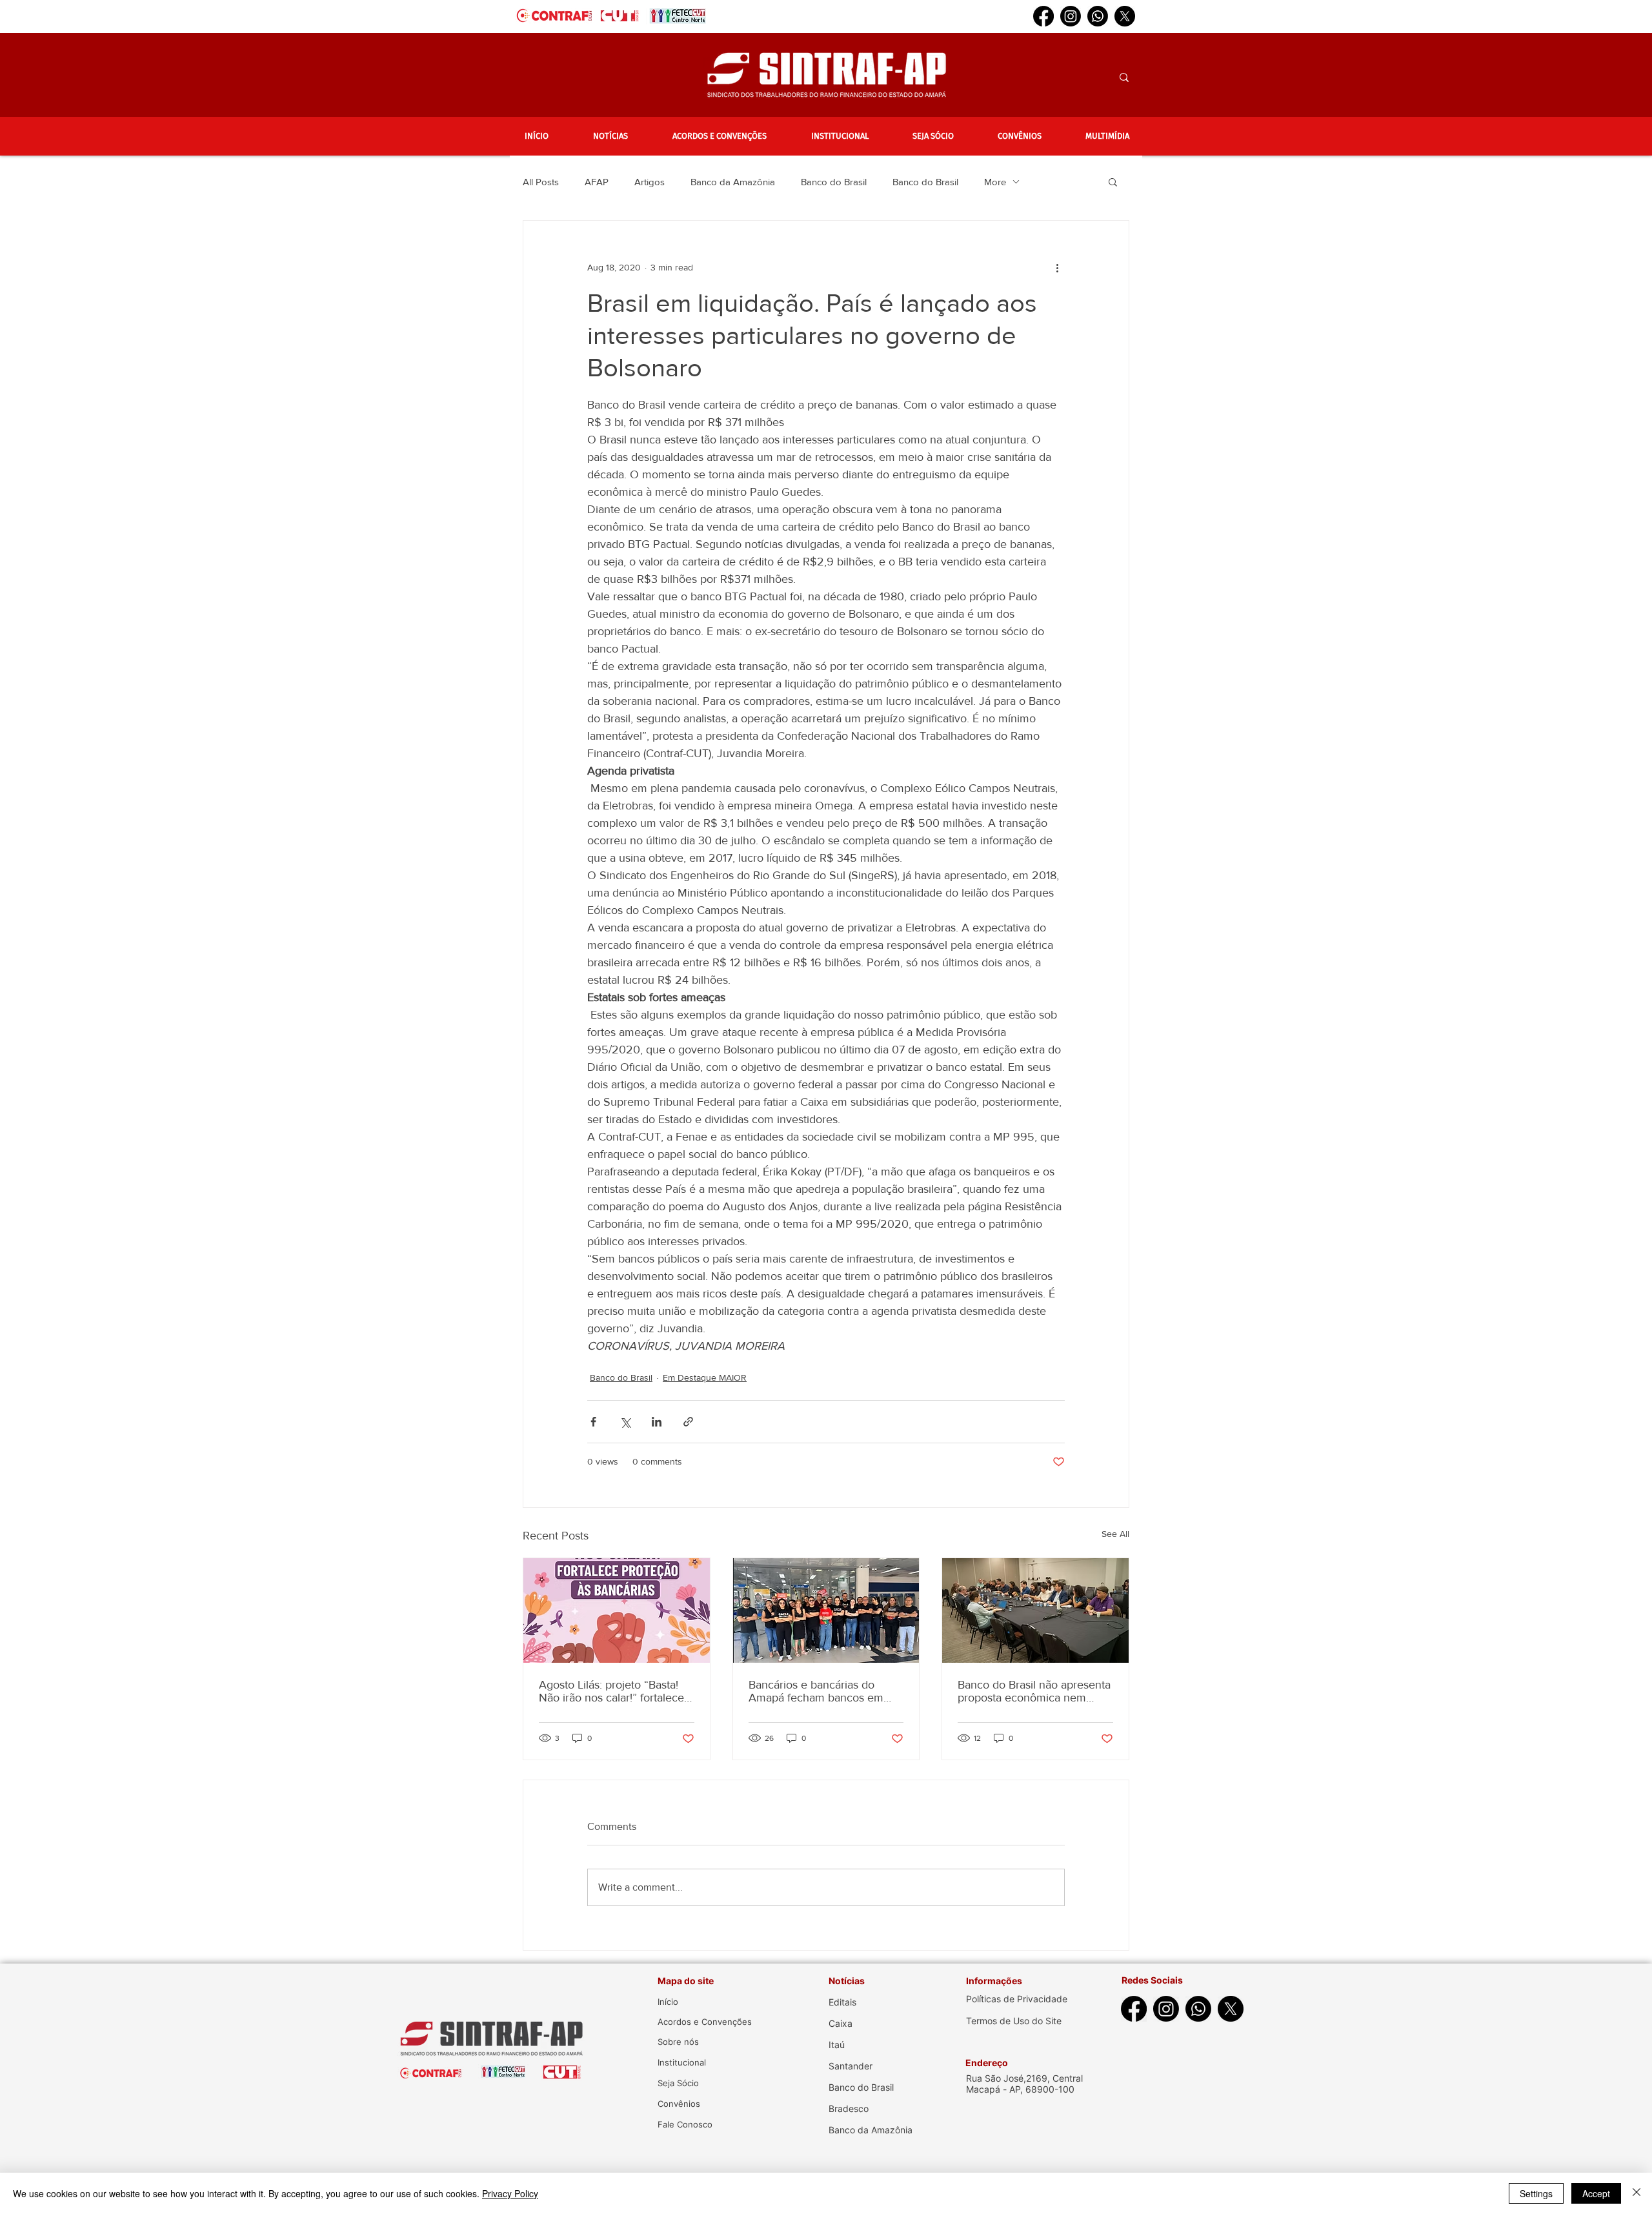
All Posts (541, 182)
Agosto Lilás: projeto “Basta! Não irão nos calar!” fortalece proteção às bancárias (611, 1691)
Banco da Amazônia (733, 182)
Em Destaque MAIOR (705, 1377)
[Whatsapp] (1098, 16)
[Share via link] (688, 1422)
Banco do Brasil (834, 182)
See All (1115, 1534)
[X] (1125, 16)
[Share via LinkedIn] (657, 1422)
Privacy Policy (510, 2193)
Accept (1596, 2193)
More (995, 182)
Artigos (650, 182)
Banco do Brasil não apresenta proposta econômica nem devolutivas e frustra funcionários (1034, 1691)
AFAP (597, 182)
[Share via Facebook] (593, 1422)
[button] (610, 136)
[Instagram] (1071, 16)
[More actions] (1057, 267)
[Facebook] (1043, 16)
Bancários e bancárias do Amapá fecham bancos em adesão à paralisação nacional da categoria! (823, 1691)
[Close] (1637, 2193)
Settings (1536, 2193)
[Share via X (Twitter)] (625, 1422)
